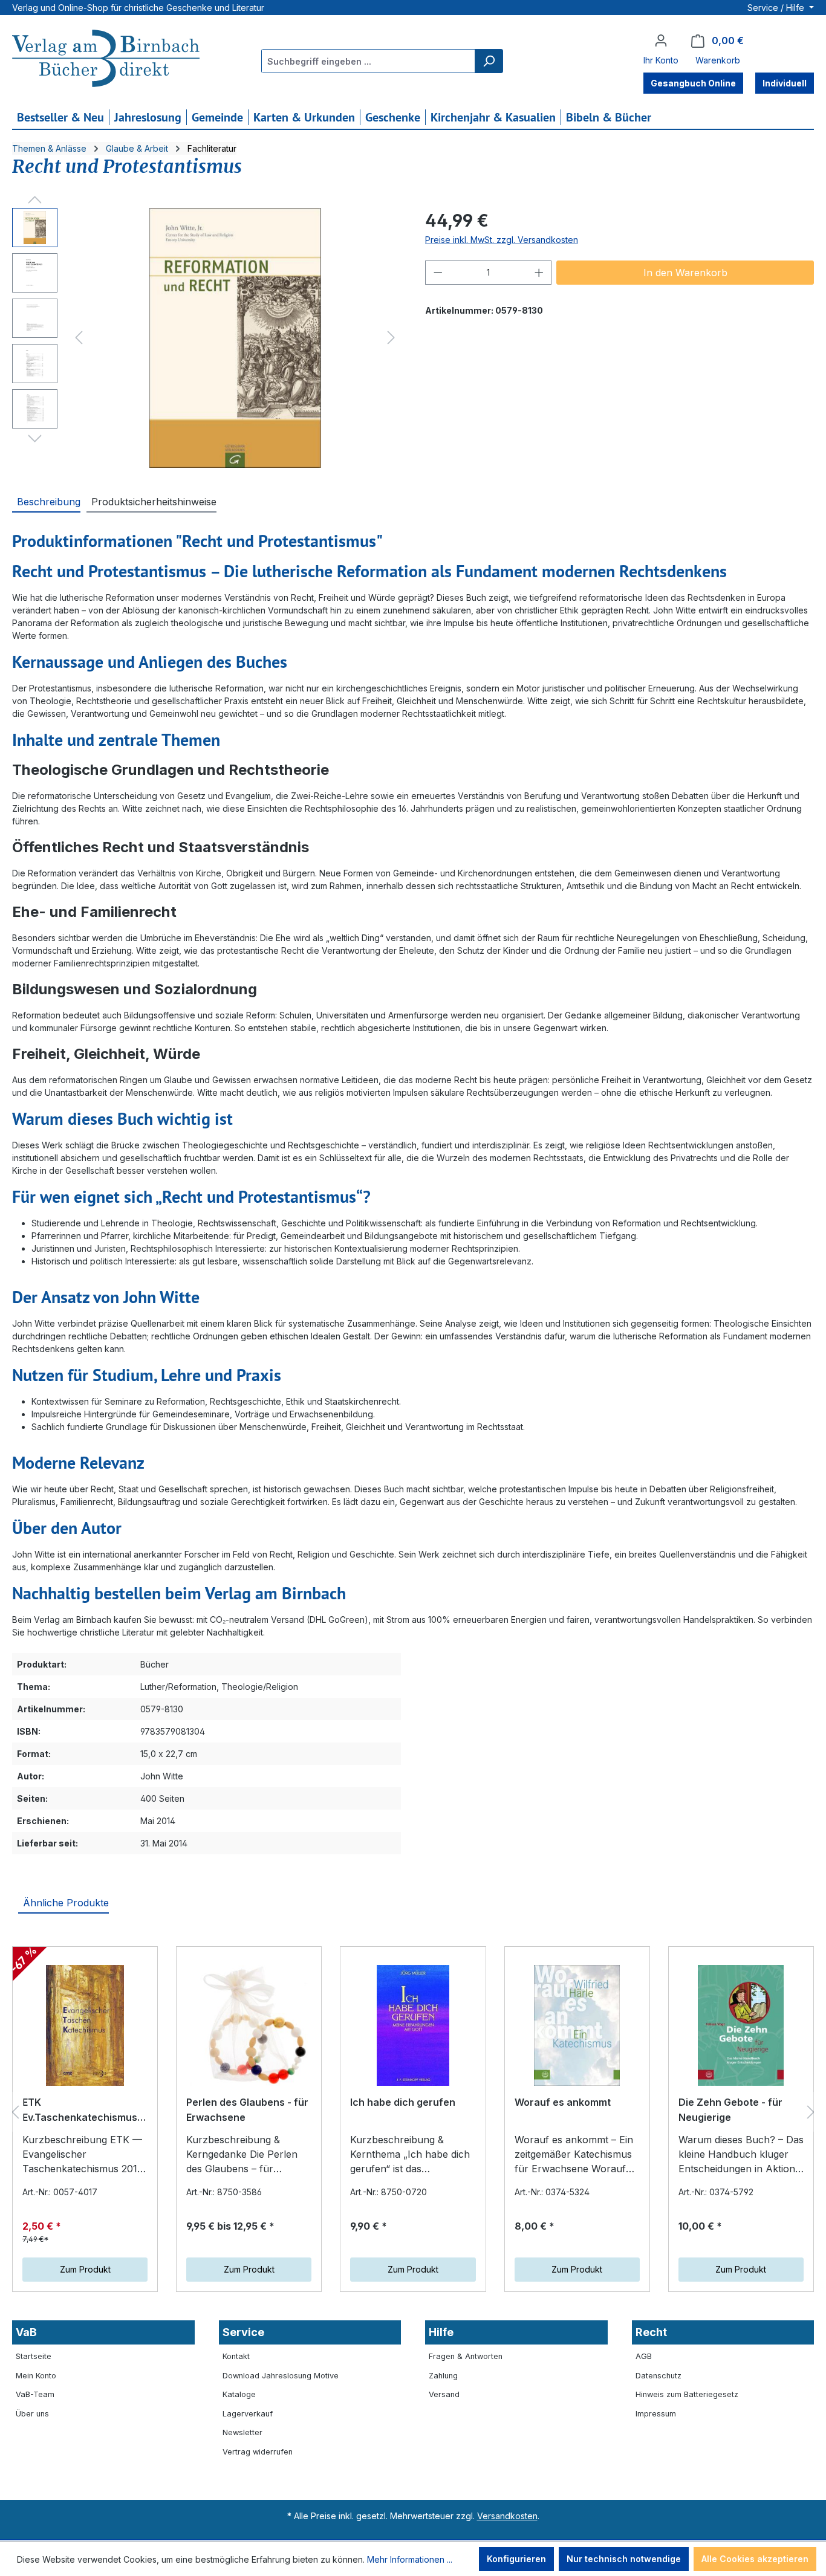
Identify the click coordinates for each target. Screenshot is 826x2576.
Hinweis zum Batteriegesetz (687, 2394)
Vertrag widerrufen (258, 2452)
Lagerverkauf (248, 2414)
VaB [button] (26, 2332)
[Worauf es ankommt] (577, 2025)
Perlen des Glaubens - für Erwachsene (247, 2110)
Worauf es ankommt (563, 2102)
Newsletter (242, 2432)
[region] (207, 338)
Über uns (32, 2414)
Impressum (656, 2414)
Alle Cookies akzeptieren (755, 2559)
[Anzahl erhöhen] (539, 273)
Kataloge (239, 2394)
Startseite (34, 2356)
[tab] (46, 501)
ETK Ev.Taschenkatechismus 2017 (80, 2111)
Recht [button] (651, 2332)
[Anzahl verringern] (438, 273)
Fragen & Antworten (466, 2356)
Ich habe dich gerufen (403, 2102)
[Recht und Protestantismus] (235, 338)
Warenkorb (718, 60)
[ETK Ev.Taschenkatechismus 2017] (85, 2025)
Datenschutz (659, 2376)
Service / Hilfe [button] (777, 8)
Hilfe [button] (441, 2332)
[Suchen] (489, 61)
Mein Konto (36, 2376)
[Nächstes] (391, 338)
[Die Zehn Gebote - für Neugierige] (741, 2025)
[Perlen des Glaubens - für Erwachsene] (249, 2025)
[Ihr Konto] (661, 40)
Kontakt (236, 2356)
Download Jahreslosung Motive (281, 2376)
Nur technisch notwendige (624, 2559)
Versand (444, 2394)
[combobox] (369, 61)
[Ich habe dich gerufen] (413, 2025)
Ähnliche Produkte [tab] (66, 1903)
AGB (644, 2356)
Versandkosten (507, 2516)
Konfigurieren (516, 2559)
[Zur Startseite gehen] (106, 60)
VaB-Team (35, 2394)
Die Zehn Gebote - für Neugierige (730, 2110)
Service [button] (243, 2332)
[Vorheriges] (79, 338)
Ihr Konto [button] (661, 60)
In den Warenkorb (685, 273)
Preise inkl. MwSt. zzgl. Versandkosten (502, 240)
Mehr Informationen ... (410, 2559)
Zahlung (443, 2376)
